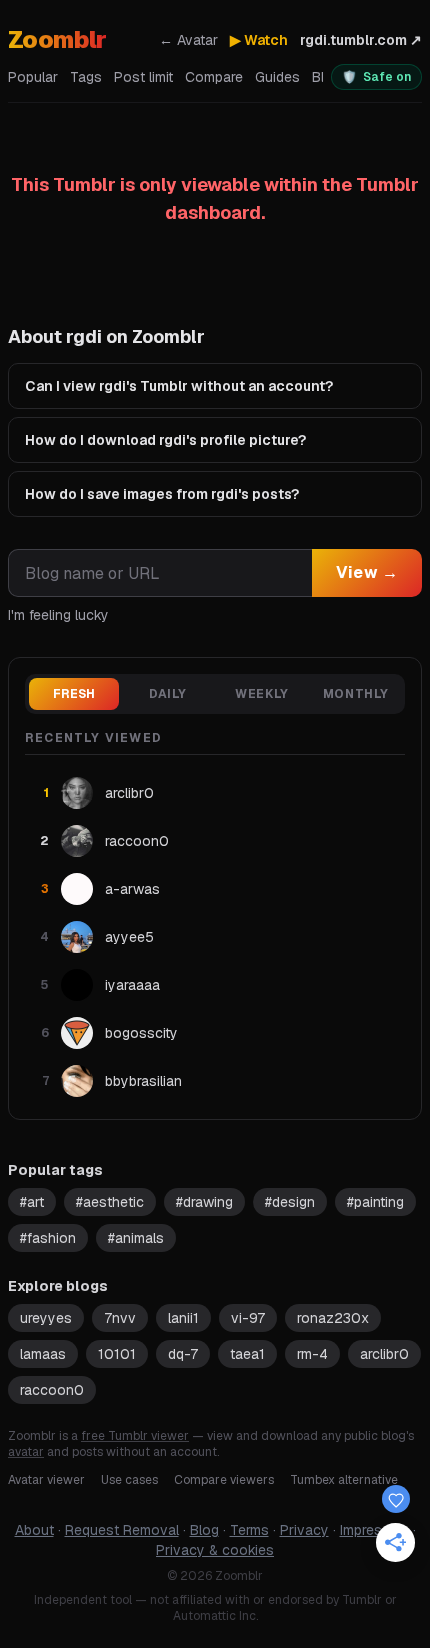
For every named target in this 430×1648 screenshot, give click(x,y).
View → (367, 572)
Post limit (143, 77)
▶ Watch (259, 40)
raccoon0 (52, 1390)
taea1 (247, 1354)
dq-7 (183, 1354)
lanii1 (183, 1318)
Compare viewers (224, 1480)
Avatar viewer (46, 1480)
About (34, 1530)
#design (290, 1202)
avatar (26, 1452)
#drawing (204, 1202)
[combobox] (160, 573)
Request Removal (122, 1530)
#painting (375, 1202)
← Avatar (188, 40)
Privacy (304, 1530)
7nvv (120, 1318)
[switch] (376, 77)
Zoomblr (57, 39)
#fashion (48, 1238)
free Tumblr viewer (135, 1436)
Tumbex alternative (344, 1480)
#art (32, 1202)
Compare (214, 77)
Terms (249, 1530)
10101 (117, 1354)
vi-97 (248, 1318)
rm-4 (312, 1354)
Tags (86, 77)
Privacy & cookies (215, 1550)
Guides (277, 77)
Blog (204, 1530)
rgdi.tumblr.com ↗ (361, 40)
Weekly (262, 694)
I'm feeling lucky (58, 615)
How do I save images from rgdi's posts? (162, 494)
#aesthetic (110, 1202)
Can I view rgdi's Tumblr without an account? (179, 386)
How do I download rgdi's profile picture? (165, 440)
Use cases (129, 1480)
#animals (136, 1238)
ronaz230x (333, 1318)
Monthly (356, 694)
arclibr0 (384, 1354)
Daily (168, 694)
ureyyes (46, 1318)
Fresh (74, 694)
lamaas (43, 1354)
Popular (33, 77)
